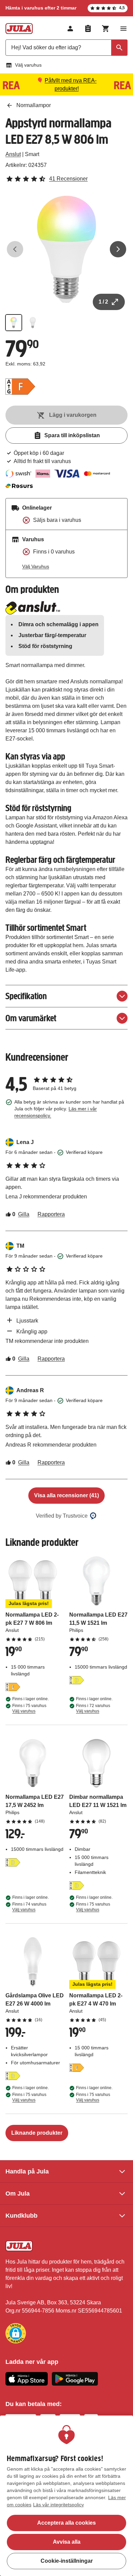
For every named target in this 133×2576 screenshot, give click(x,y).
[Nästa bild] (118, 249)
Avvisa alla (67, 2542)
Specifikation (26, 996)
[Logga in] (70, 29)
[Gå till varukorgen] (106, 29)
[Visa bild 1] (14, 323)
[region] (66, 2496)
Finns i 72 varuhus (93, 1708)
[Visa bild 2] (33, 323)
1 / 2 (103, 302)
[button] (16, 2333)
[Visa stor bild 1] (66, 249)
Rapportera (51, 1214)
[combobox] (66, 48)
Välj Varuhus (36, 566)
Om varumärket (31, 1018)
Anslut (13, 154)
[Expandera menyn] (123, 29)
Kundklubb (21, 2216)
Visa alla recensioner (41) (66, 1495)
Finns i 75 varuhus (29, 1708)
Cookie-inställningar (67, 2561)
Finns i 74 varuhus (29, 1907)
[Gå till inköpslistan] (88, 29)
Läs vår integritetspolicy (58, 2505)
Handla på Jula (27, 2171)
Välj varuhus (28, 65)
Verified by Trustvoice (62, 1516)
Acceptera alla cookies (66, 2523)
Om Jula (18, 2194)
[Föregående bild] (15, 249)
